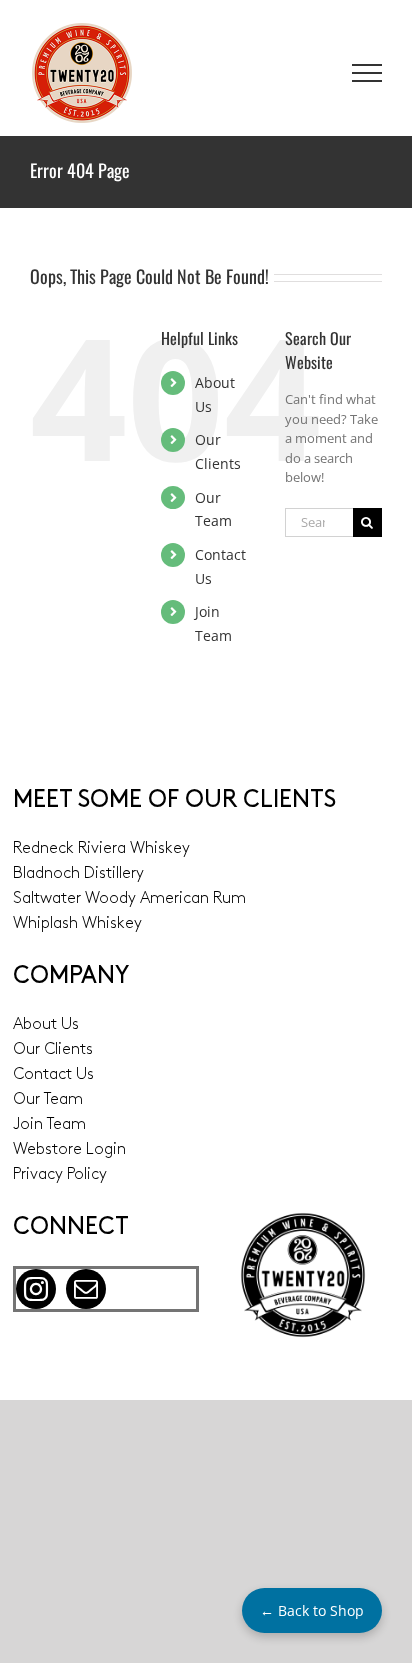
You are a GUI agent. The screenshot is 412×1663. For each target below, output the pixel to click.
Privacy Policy (60, 1175)
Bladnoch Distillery (78, 874)
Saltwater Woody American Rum (129, 899)
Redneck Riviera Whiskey (101, 849)
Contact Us (53, 1075)
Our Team (48, 1100)
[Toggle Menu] (367, 73)
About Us (46, 1025)
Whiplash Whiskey (77, 924)
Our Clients (53, 1050)
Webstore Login (69, 1150)
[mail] (86, 1289)
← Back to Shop (312, 1610)
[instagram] (36, 1289)
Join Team (49, 1125)
